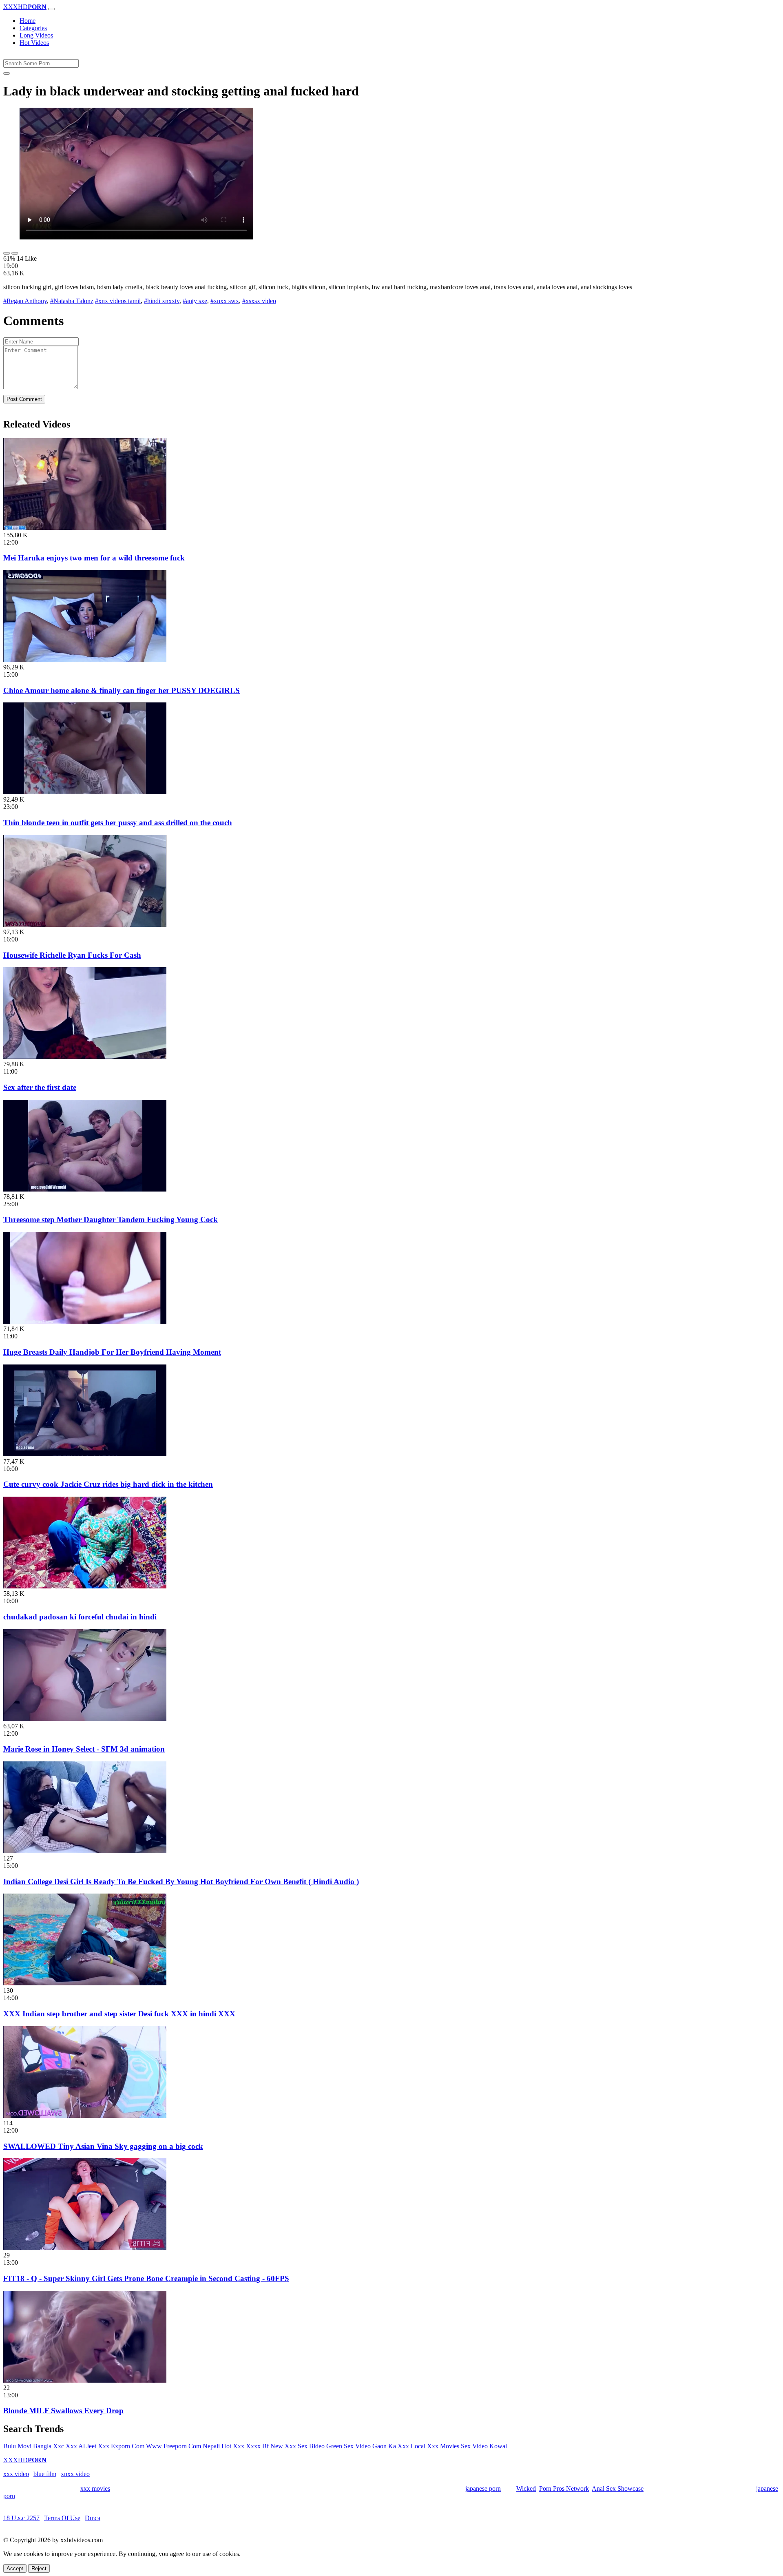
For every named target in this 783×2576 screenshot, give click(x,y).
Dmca (93, 2518)
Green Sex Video (348, 2446)
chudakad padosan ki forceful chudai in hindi (80, 1617)
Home (28, 21)
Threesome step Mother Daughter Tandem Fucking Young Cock (111, 1219)
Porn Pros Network (564, 2489)
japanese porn (483, 2489)
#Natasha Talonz (72, 301)
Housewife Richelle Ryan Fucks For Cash (72, 955)
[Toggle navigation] (51, 9)
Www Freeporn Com (174, 2446)
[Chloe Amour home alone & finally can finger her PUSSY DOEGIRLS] (85, 660)
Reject (39, 2568)
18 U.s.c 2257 (21, 2518)
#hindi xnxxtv (162, 301)
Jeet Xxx (98, 2446)
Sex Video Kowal (484, 2446)
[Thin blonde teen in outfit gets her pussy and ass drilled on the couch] (85, 792)
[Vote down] (15, 253)
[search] (7, 73)
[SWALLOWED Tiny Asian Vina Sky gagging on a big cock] (85, 2116)
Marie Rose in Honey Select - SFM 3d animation (84, 1749)
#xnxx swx (225, 301)
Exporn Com (128, 2446)
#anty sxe (195, 301)
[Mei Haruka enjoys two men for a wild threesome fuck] (85, 528)
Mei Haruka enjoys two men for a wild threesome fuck (94, 558)
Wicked (526, 2489)
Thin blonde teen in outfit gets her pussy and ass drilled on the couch (118, 823)
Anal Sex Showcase (618, 2489)
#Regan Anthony (25, 301)
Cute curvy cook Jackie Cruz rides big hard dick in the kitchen (108, 1484)
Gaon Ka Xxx (391, 2446)
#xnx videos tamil (118, 301)
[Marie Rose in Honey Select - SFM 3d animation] (85, 1719)
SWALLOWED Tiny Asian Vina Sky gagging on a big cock (103, 2146)
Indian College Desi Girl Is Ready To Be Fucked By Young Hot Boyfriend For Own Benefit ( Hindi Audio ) (181, 1882)
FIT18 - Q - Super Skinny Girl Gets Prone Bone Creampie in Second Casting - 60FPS (146, 2278)
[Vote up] (7, 253)
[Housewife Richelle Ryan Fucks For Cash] (85, 925)
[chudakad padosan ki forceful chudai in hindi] (85, 1586)
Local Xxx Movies (435, 2446)
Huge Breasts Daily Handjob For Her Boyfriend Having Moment (112, 1352)
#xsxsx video (259, 301)
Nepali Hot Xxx (223, 2446)
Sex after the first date (40, 1087)
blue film (45, 2474)
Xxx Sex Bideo (305, 2446)
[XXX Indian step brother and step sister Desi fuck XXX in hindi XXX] (85, 1983)
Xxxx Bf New (264, 2446)
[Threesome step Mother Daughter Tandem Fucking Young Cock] (85, 1189)
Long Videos (36, 35)
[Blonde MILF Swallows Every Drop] (85, 2380)
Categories (33, 28)
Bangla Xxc (49, 2446)
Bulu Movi (17, 2446)
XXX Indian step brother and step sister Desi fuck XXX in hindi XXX (119, 2014)
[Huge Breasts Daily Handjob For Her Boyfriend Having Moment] (85, 1321)
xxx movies (95, 2489)
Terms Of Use (62, 2518)
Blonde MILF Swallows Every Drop (63, 2411)
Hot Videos (34, 43)
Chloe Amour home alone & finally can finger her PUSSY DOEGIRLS (122, 690)
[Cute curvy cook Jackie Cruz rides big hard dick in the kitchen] (85, 1454)
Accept (15, 2568)
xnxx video (75, 2474)
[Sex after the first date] (85, 1057)
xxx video (16, 2474)
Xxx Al (75, 2446)
